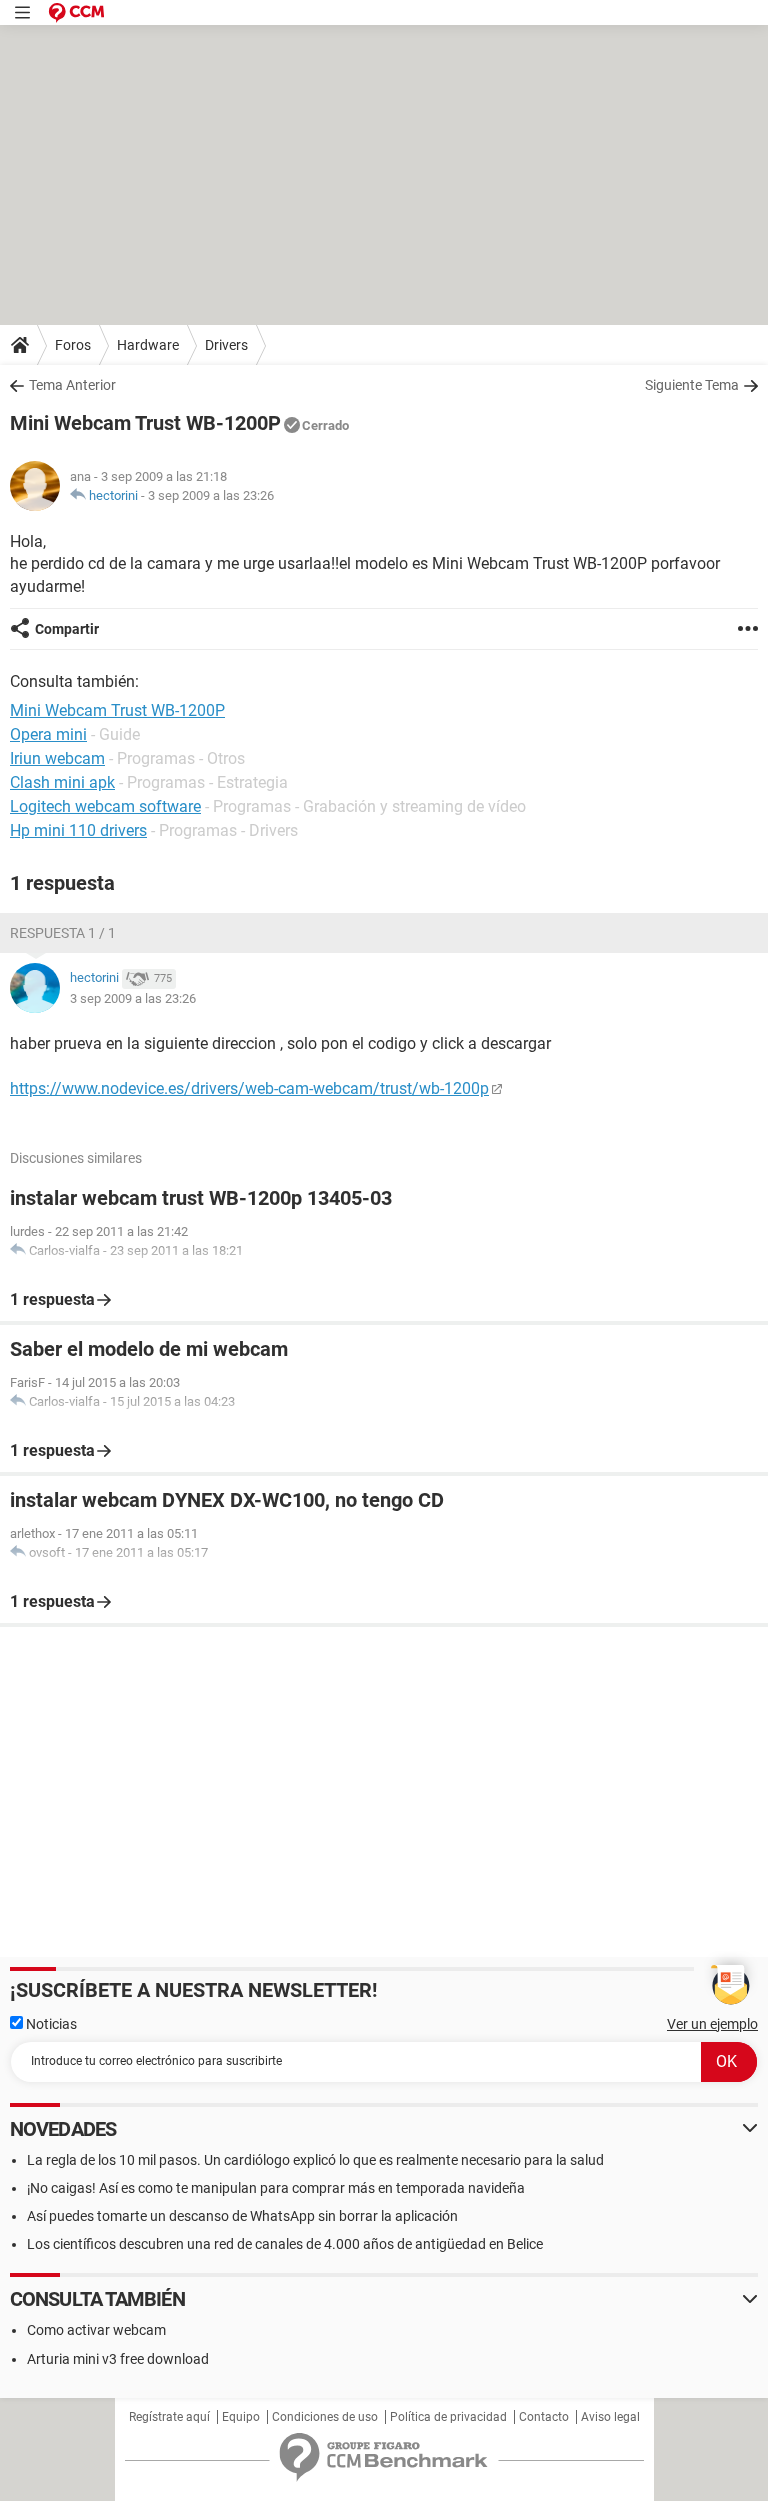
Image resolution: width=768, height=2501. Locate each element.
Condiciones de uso (325, 2417)
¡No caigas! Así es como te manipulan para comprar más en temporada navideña (276, 2188)
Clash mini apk (62, 782)
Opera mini (48, 734)
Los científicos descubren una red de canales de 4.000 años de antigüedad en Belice (285, 2244)
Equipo (241, 2417)
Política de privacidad (448, 2417)
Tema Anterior (72, 385)
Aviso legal (610, 2417)
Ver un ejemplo (712, 2024)
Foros (73, 345)
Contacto (544, 2417)
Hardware (148, 345)
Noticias (50, 2024)
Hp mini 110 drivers (78, 830)
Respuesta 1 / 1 (63, 933)
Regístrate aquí (169, 2417)
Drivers (226, 345)
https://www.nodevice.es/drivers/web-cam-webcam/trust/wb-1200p (249, 1088)
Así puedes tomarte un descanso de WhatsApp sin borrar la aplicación (242, 2216)
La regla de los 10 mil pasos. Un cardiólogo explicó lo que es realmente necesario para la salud (315, 2160)
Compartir (67, 629)
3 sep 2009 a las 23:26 (211, 495)
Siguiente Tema (692, 385)
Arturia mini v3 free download (118, 2359)
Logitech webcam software (105, 806)
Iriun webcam (57, 758)
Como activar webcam (96, 2330)
